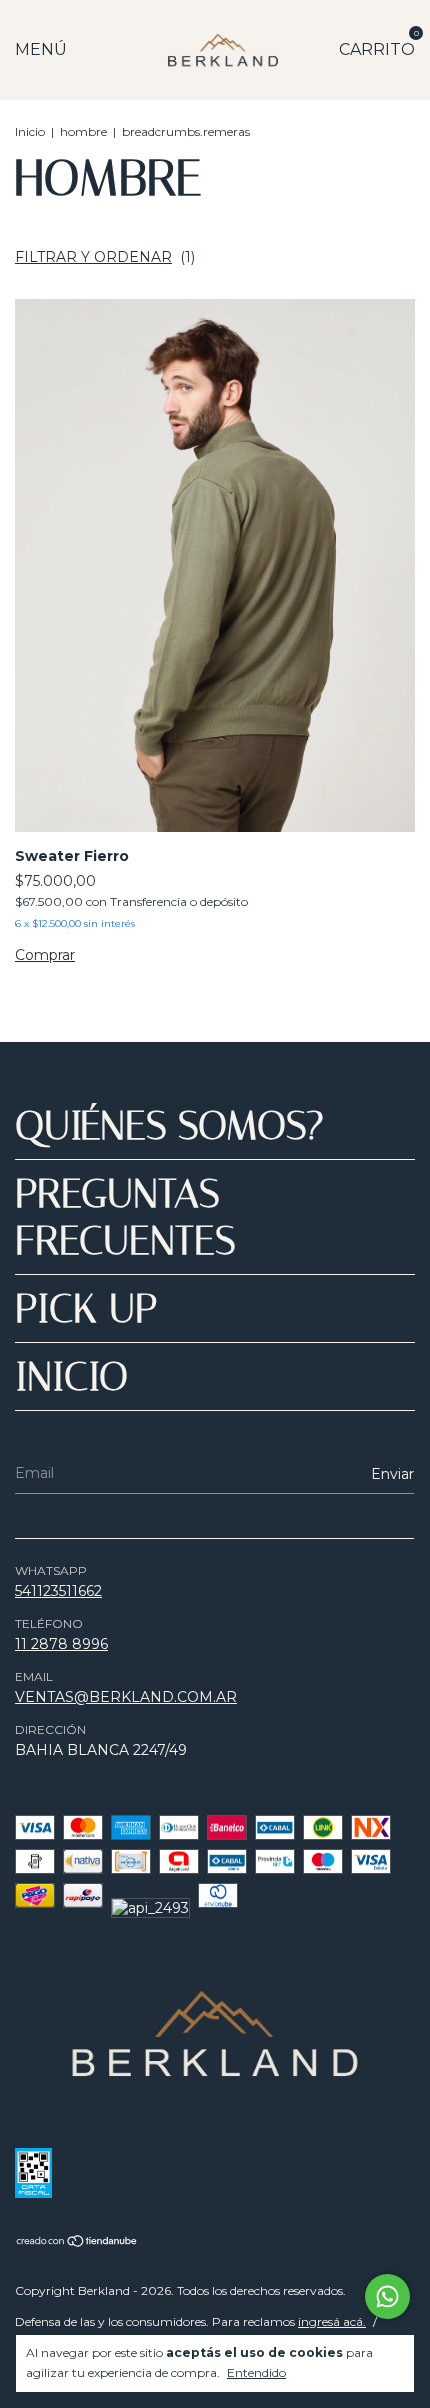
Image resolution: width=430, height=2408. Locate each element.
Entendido (256, 2372)
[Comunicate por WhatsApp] (387, 2296)
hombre (83, 131)
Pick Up (86, 1308)
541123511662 (58, 1591)
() (105, 257)
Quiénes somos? (169, 1125)
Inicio (30, 131)
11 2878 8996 (61, 1644)
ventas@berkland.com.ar (126, 1697)
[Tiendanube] (77, 2243)
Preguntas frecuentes (125, 1217)
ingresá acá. (332, 2321)
